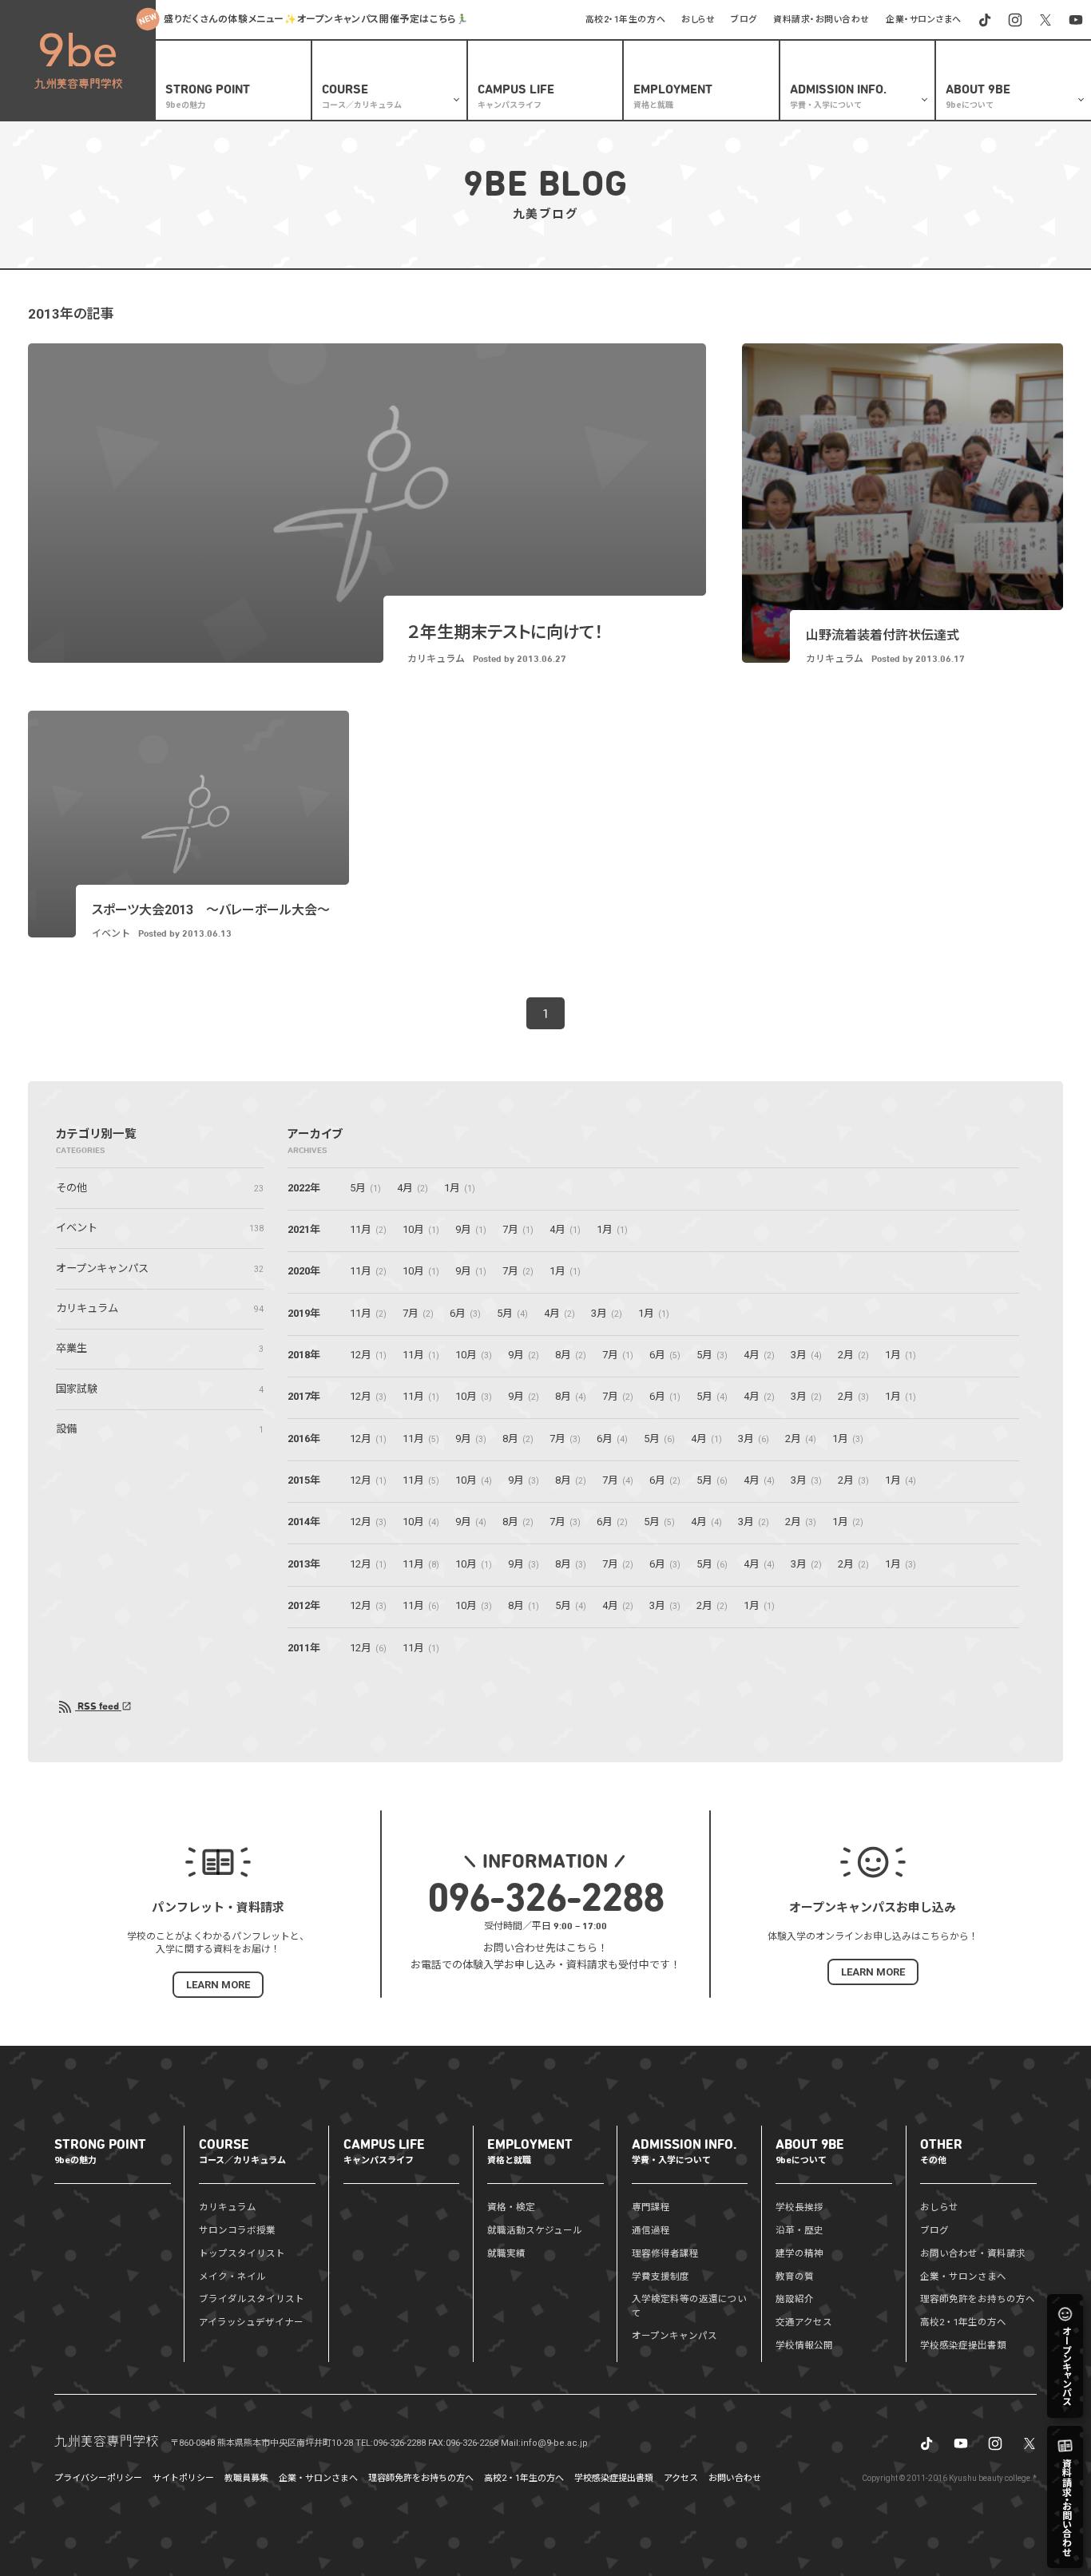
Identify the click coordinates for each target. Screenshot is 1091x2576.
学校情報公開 (804, 2345)
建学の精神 (799, 2253)
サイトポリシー (183, 2478)
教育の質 (795, 2277)
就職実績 (506, 2253)
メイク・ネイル (232, 2277)
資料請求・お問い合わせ (821, 20)
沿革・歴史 (799, 2230)
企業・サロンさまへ (924, 20)
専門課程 (651, 2207)
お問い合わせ (735, 2478)
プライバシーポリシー (98, 2478)
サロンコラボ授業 (237, 2230)
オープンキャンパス (674, 2336)
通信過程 (651, 2230)
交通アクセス (804, 2322)
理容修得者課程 (665, 2253)
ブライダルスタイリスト (252, 2299)
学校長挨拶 (799, 2207)
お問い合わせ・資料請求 (973, 2253)
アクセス (681, 2478)
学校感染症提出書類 (963, 2345)
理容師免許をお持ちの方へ (978, 2299)
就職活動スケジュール (535, 2230)
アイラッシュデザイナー (251, 2322)
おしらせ (698, 20)
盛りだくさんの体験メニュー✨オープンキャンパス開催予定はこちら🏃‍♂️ (316, 19)
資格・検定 (511, 2207)
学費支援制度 (661, 2277)
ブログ (744, 20)
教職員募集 (246, 2478)
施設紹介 (795, 2299)
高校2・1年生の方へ (626, 20)
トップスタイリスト (242, 2253)
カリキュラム (228, 2207)
